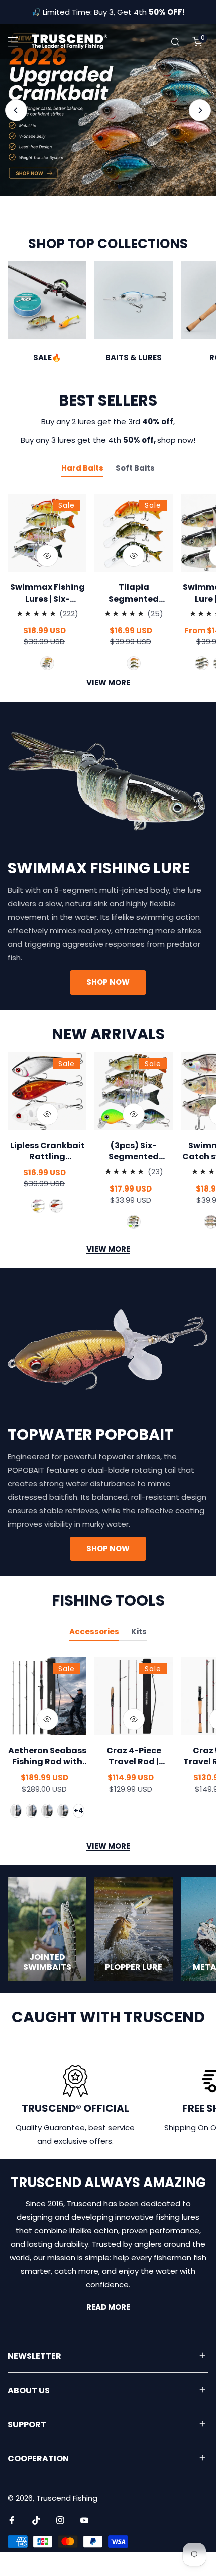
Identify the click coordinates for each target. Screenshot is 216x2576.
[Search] (175, 42)
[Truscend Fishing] (70, 42)
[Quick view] (47, 580)
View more (108, 707)
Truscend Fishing (67, 2522)
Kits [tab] (139, 1655)
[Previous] (16, 110)
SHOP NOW (108, 246)
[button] (197, 42)
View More (108, 1273)
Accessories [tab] (94, 1655)
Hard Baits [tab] (82, 492)
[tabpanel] (108, 612)
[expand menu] (13, 42)
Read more (108, 2332)
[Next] (200, 110)
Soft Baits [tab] (135, 492)
